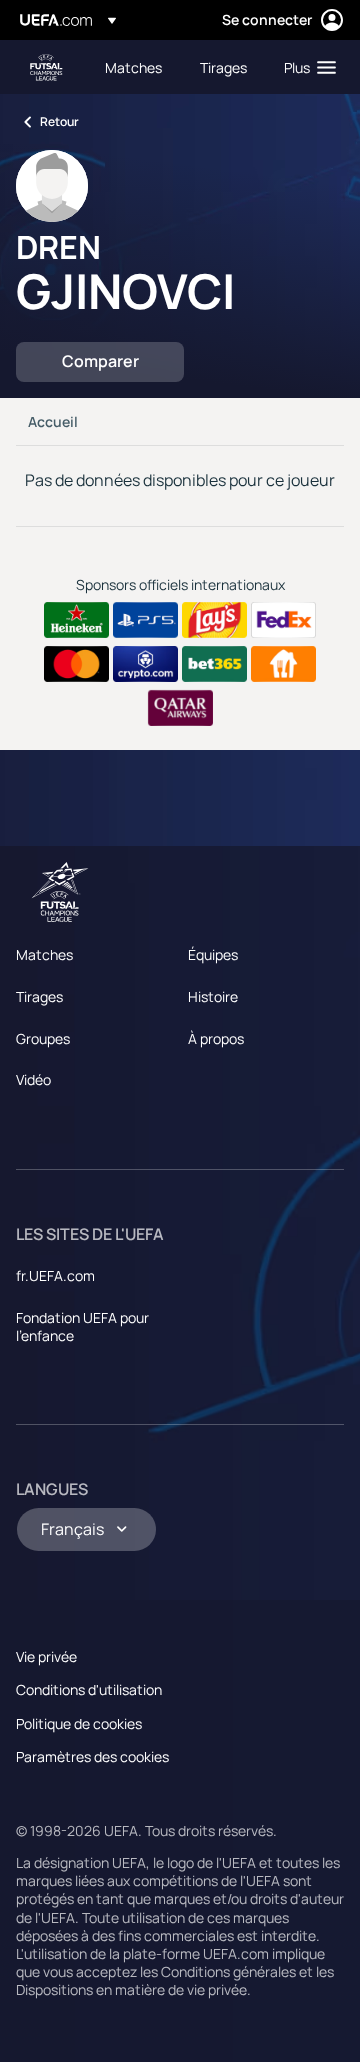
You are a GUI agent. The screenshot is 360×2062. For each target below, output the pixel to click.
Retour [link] (59, 121)
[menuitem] (135, 67)
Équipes (213, 954)
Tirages (39, 996)
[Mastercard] (76, 664)
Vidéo (33, 1079)
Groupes (43, 1038)
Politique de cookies (79, 1723)
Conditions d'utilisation (89, 1689)
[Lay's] (214, 620)
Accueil (53, 421)
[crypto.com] (145, 664)
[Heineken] (76, 620)
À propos (216, 1038)
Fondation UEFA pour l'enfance (82, 1326)
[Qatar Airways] (180, 708)
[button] (305, 67)
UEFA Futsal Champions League (46, 67)
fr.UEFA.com (55, 1275)
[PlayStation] (145, 620)
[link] (133, 67)
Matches (44, 954)
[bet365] (214, 664)
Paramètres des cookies (92, 1756)
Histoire (213, 996)
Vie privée (46, 1656)
